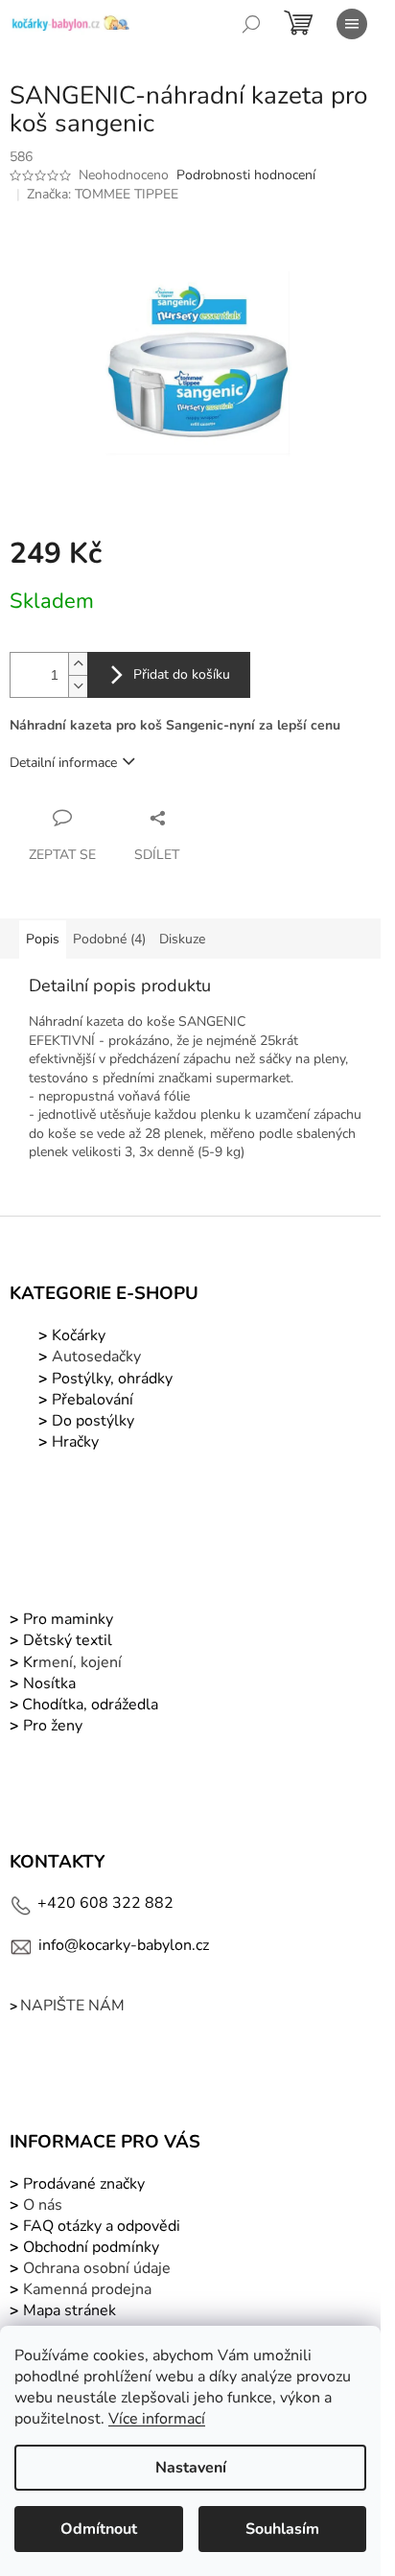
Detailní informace (63, 763)
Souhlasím (282, 2529)
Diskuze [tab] (182, 939)
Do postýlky (93, 1421)
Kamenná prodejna (87, 2289)
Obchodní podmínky (91, 2247)
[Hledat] (251, 24)
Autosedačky (96, 1357)
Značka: (103, 194)
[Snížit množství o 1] (78, 686)
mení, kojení (70, 1662)
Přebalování (93, 1400)
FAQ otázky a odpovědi (100, 2226)
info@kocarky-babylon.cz (124, 1945)
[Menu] (352, 24)
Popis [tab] (43, 939)
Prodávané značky (82, 2184)
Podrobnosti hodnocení (246, 175)
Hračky (75, 1442)
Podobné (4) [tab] (109, 939)
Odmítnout (99, 2529)
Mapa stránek (70, 2310)
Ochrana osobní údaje (97, 2268)
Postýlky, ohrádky (110, 1379)
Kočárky (77, 1335)
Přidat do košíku (182, 674)
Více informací (157, 2419)
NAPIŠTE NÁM (72, 2006)
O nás (43, 2205)
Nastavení (191, 2468)
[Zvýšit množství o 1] (78, 664)
